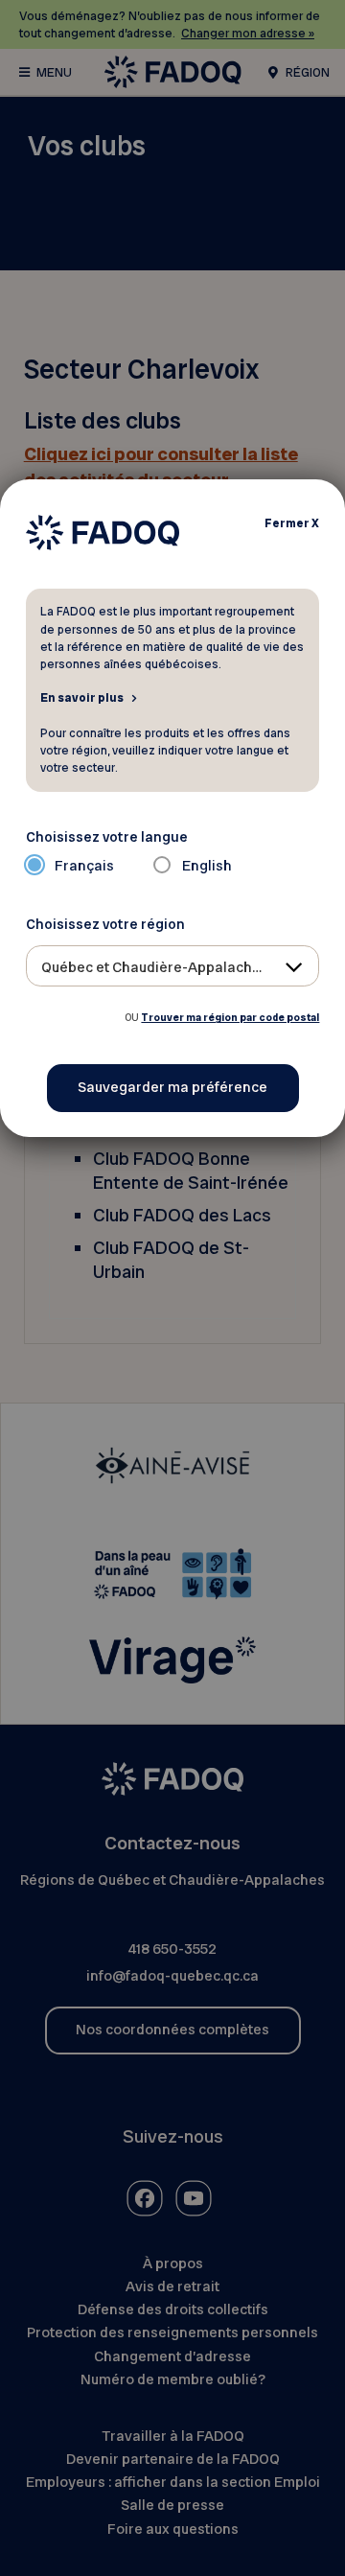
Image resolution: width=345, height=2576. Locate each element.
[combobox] (173, 966)
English (207, 866)
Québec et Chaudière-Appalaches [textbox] (155, 967)
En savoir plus (82, 697)
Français (84, 866)
